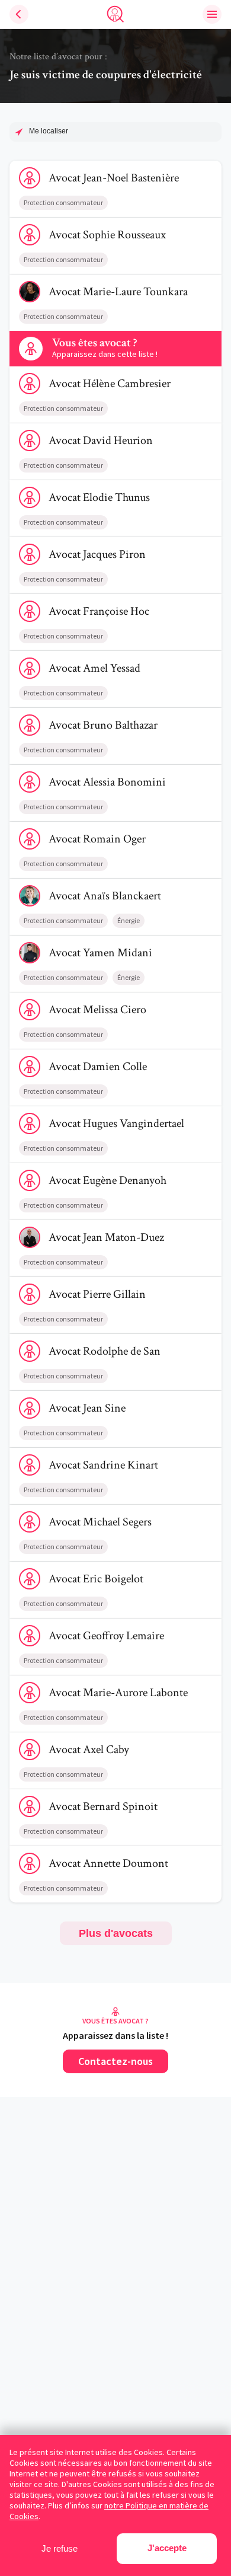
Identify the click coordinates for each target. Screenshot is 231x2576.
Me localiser (49, 131)
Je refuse (60, 2548)
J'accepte (167, 2548)
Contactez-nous (115, 2061)
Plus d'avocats (116, 1933)
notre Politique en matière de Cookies (109, 2511)
